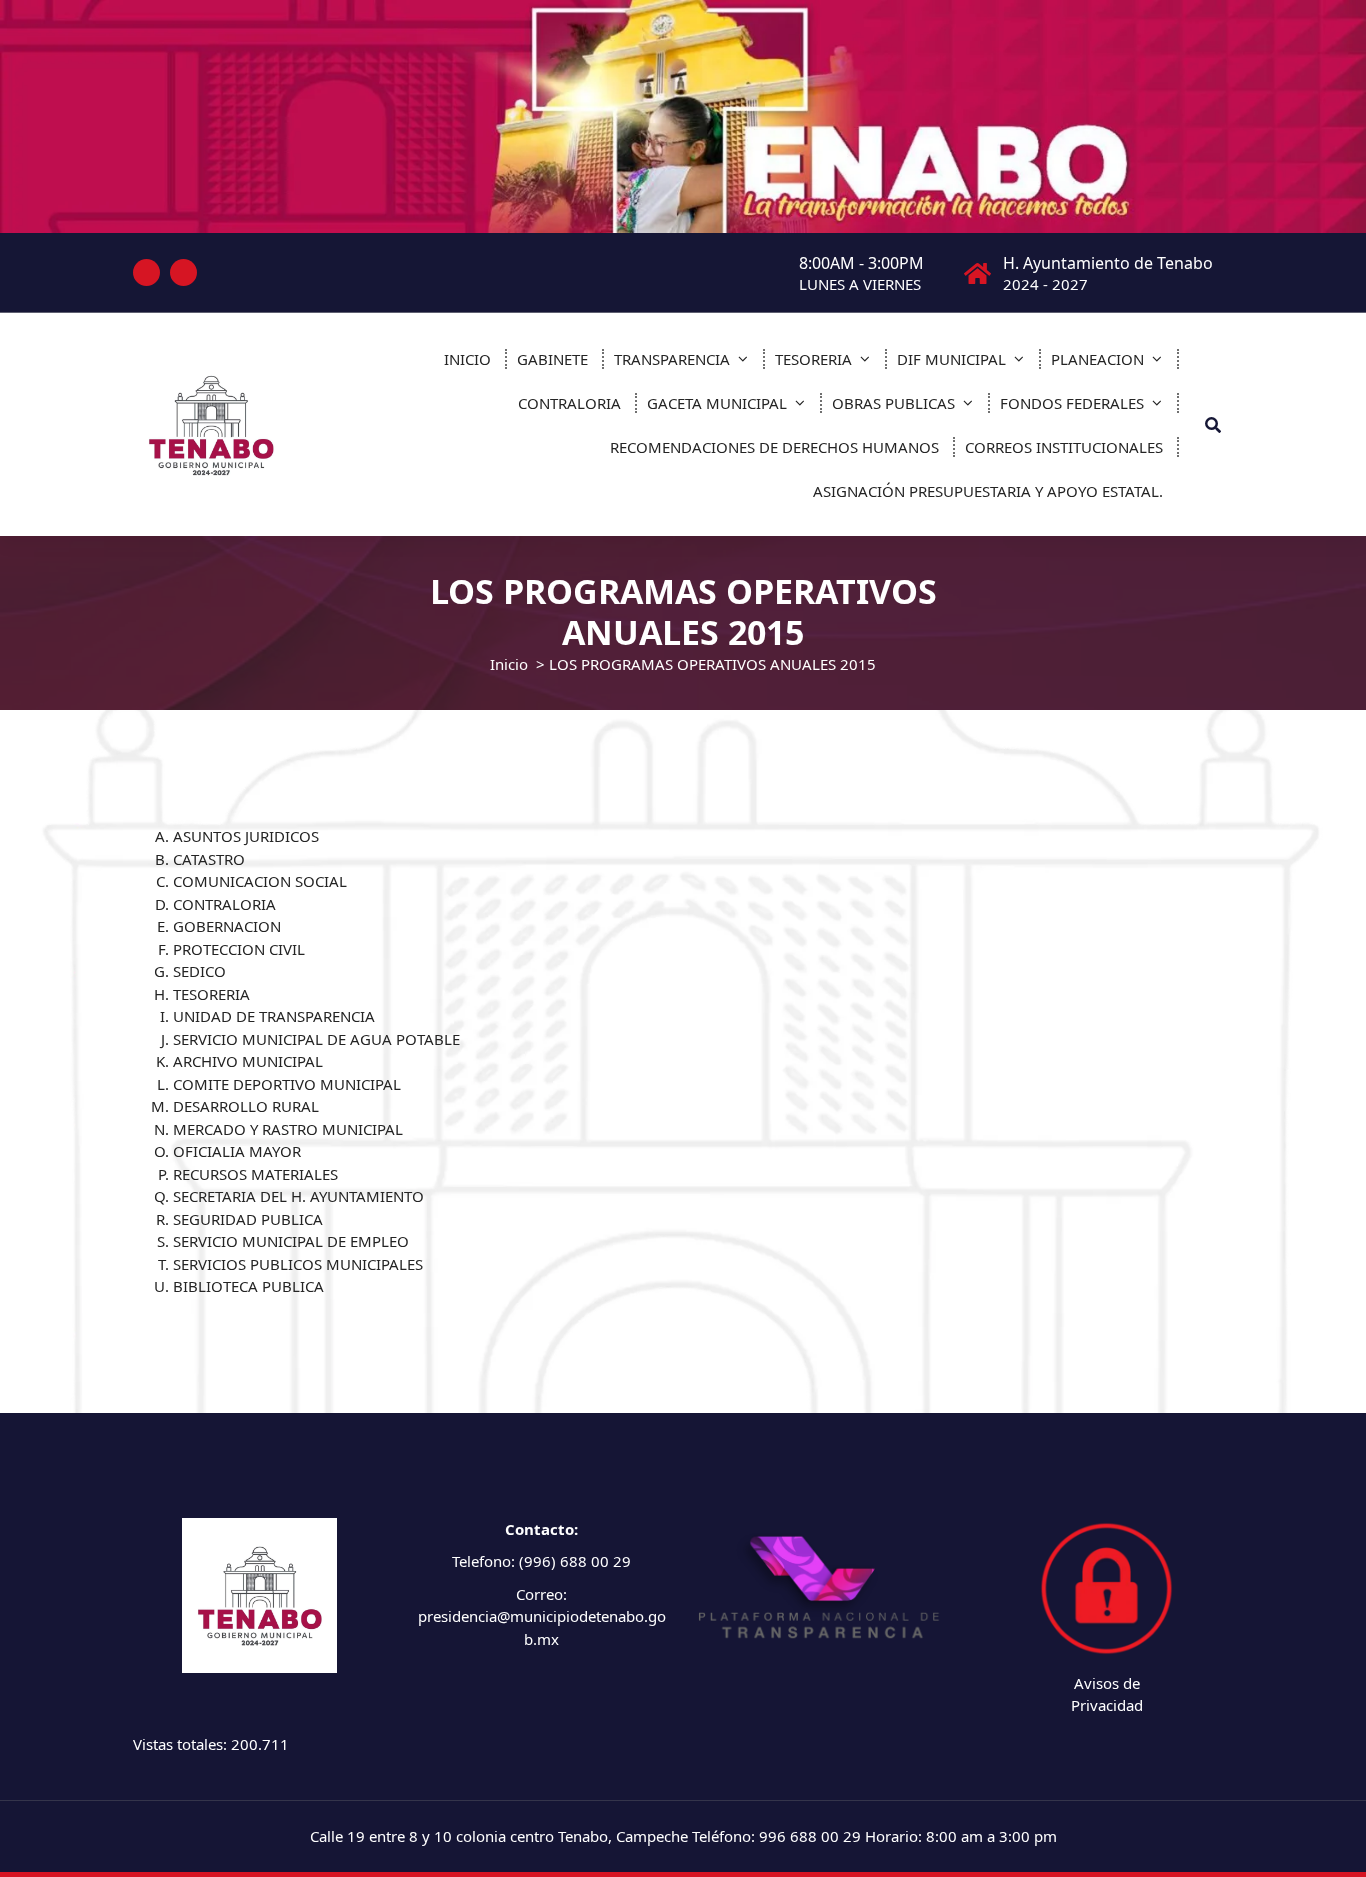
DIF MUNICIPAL (951, 359)
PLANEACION (1097, 359)
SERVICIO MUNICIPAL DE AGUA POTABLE (316, 1039)
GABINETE (552, 359)
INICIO (467, 359)
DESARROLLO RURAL (246, 1106)
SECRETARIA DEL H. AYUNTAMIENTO (298, 1196)
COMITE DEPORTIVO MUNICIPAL (287, 1084)
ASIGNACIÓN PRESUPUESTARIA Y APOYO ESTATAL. (988, 491)
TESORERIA (813, 359)
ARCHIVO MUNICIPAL (248, 1061)
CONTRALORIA (569, 403)
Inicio (509, 664)
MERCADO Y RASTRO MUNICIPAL (288, 1129)
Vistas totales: (182, 1744)
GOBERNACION (227, 926)
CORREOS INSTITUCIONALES (1064, 447)
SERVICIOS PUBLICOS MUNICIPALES (298, 1264)
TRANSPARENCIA (672, 359)
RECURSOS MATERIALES (255, 1174)
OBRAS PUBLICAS (893, 403)
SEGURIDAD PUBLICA (248, 1219)
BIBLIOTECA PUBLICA (248, 1286)
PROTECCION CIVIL (239, 949)
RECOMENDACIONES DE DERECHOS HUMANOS (774, 447)
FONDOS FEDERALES (1072, 403)
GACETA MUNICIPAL (717, 403)
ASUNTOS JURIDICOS (246, 836)
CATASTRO (209, 859)
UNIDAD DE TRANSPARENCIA (274, 1016)
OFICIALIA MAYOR (237, 1151)
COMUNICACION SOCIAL (260, 881)
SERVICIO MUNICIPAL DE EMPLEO (291, 1241)
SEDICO (199, 971)
